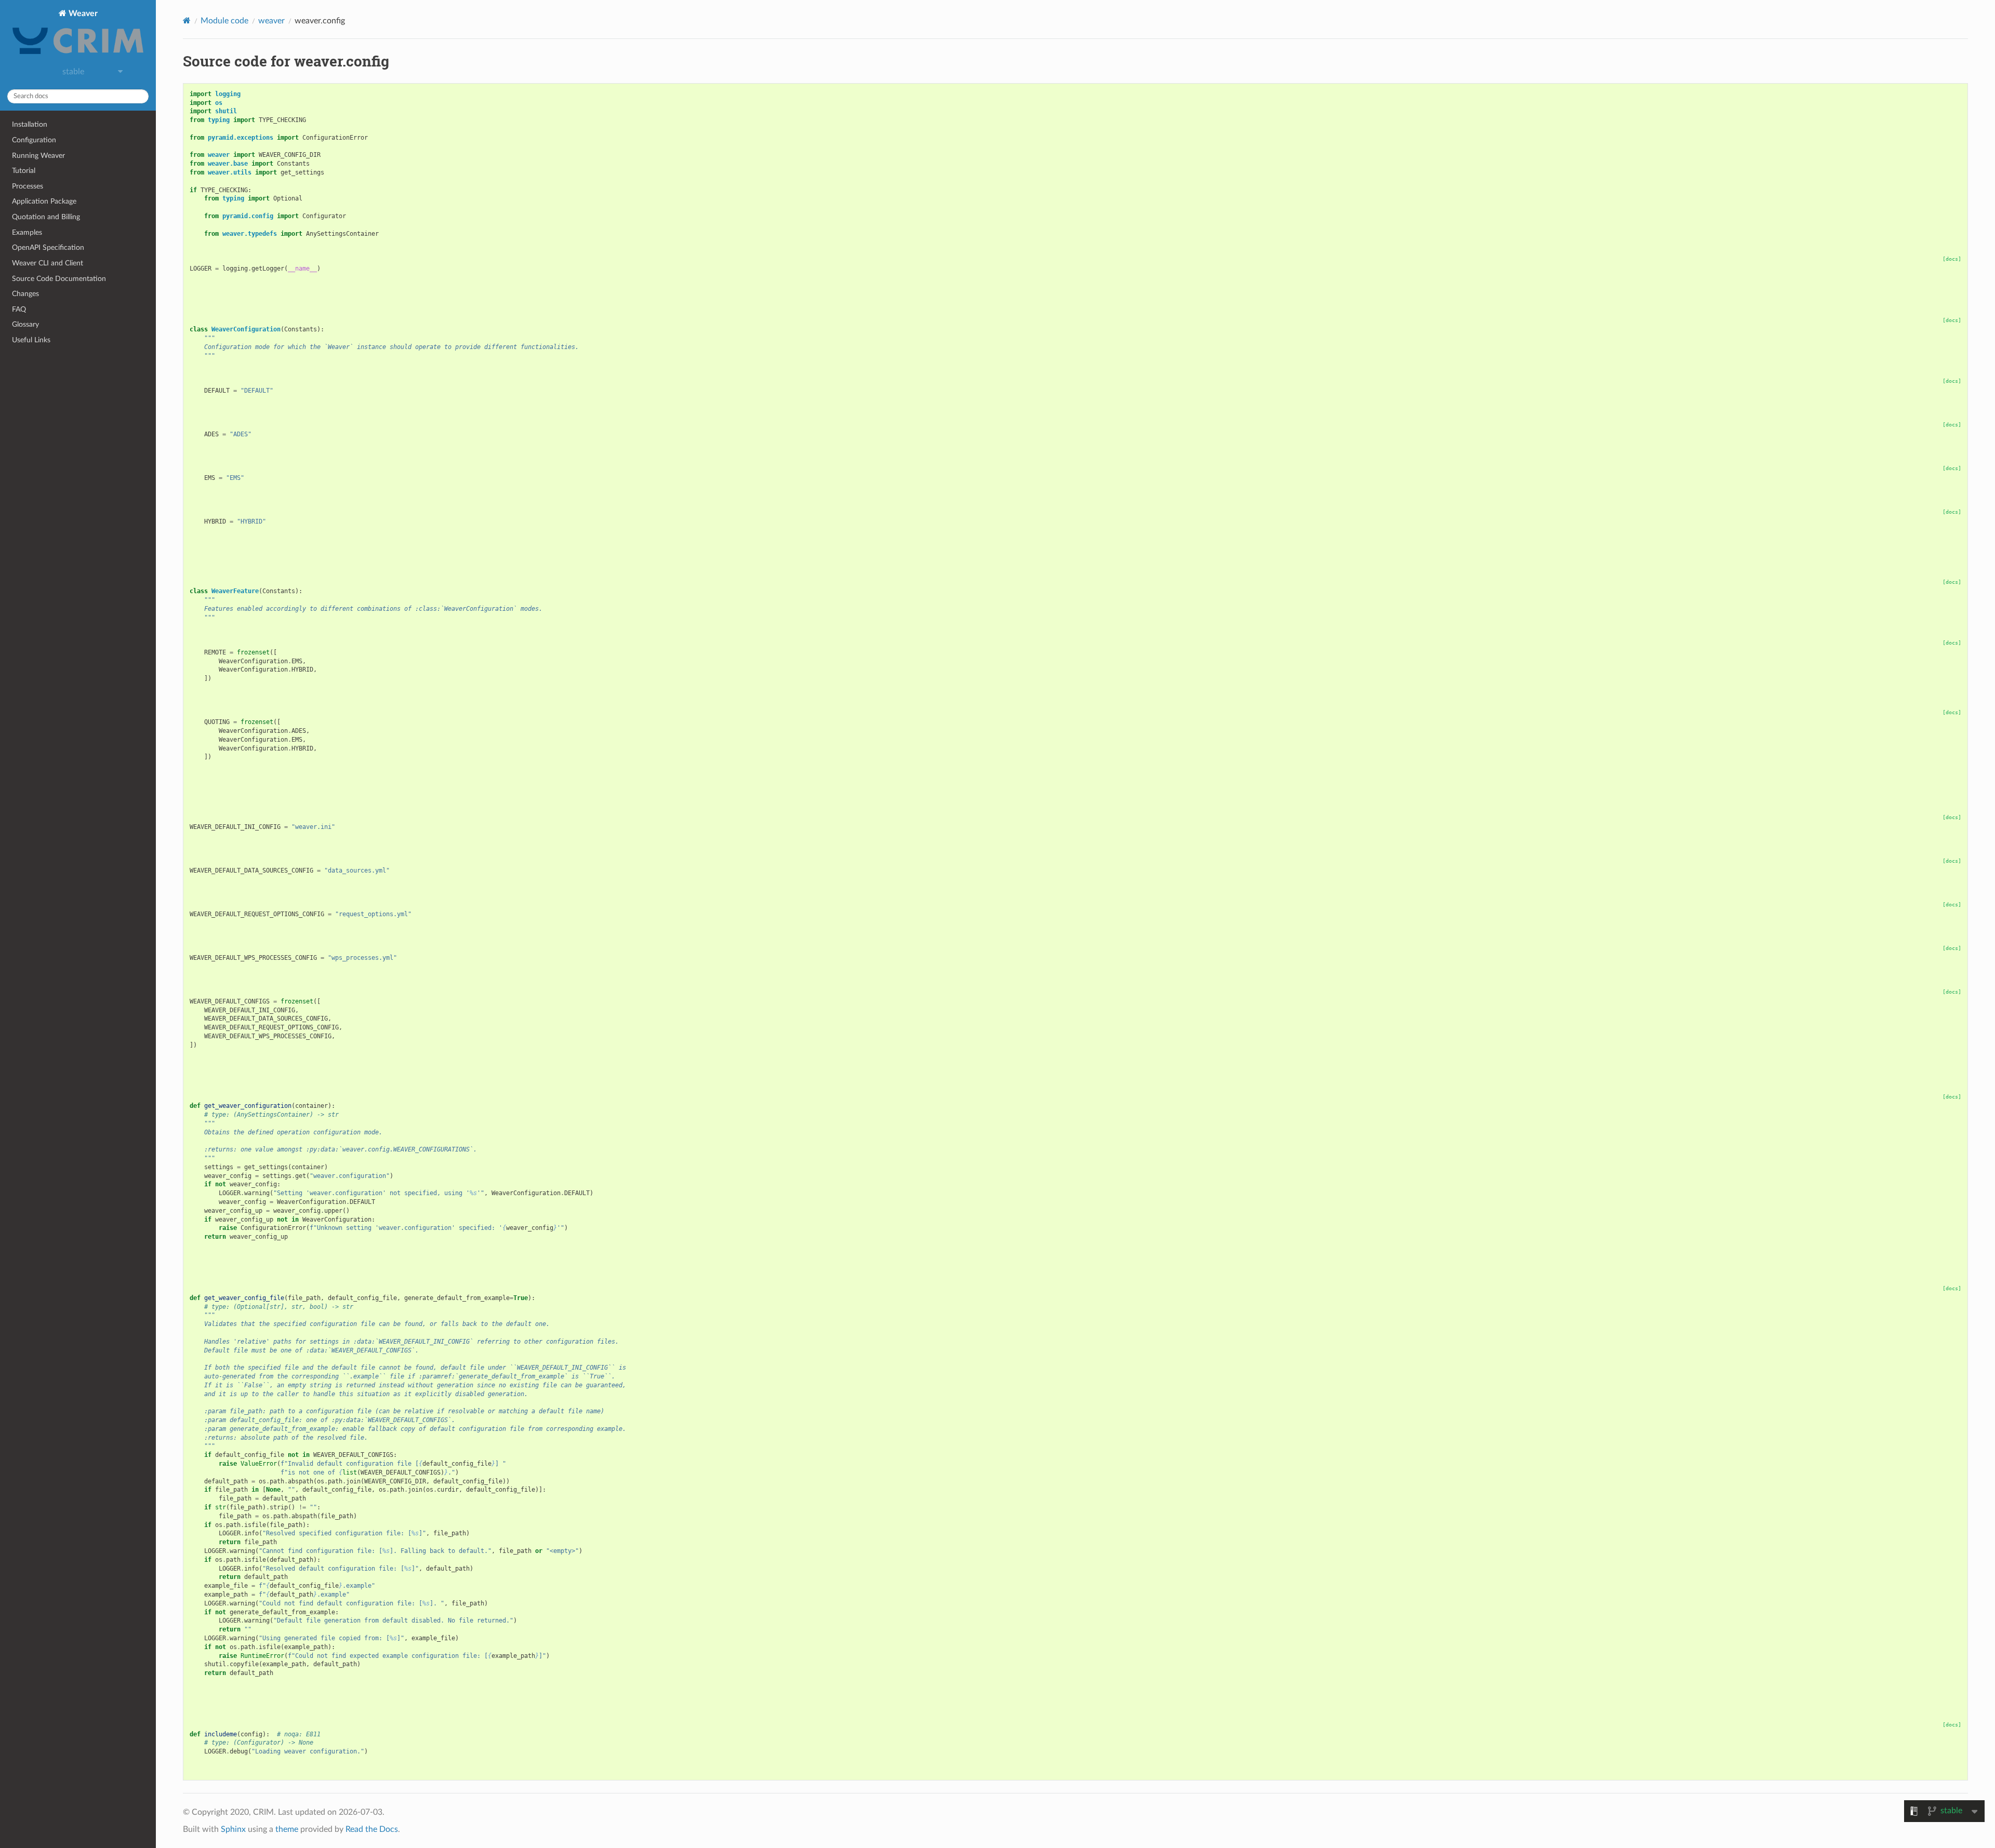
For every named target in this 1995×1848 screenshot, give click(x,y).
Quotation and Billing (46, 217)
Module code (224, 21)
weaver (271, 21)
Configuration (34, 140)
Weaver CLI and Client (48, 263)
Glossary (25, 324)
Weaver (82, 14)
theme (287, 1829)
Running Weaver (38, 156)
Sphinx (233, 1829)
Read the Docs (372, 1829)
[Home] (187, 21)
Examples (27, 232)
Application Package (44, 201)
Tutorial (24, 171)
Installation (30, 124)
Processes (28, 186)
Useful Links (31, 340)
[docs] (1952, 259)
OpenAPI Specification (48, 247)
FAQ (19, 309)
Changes (25, 294)
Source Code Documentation (59, 279)
